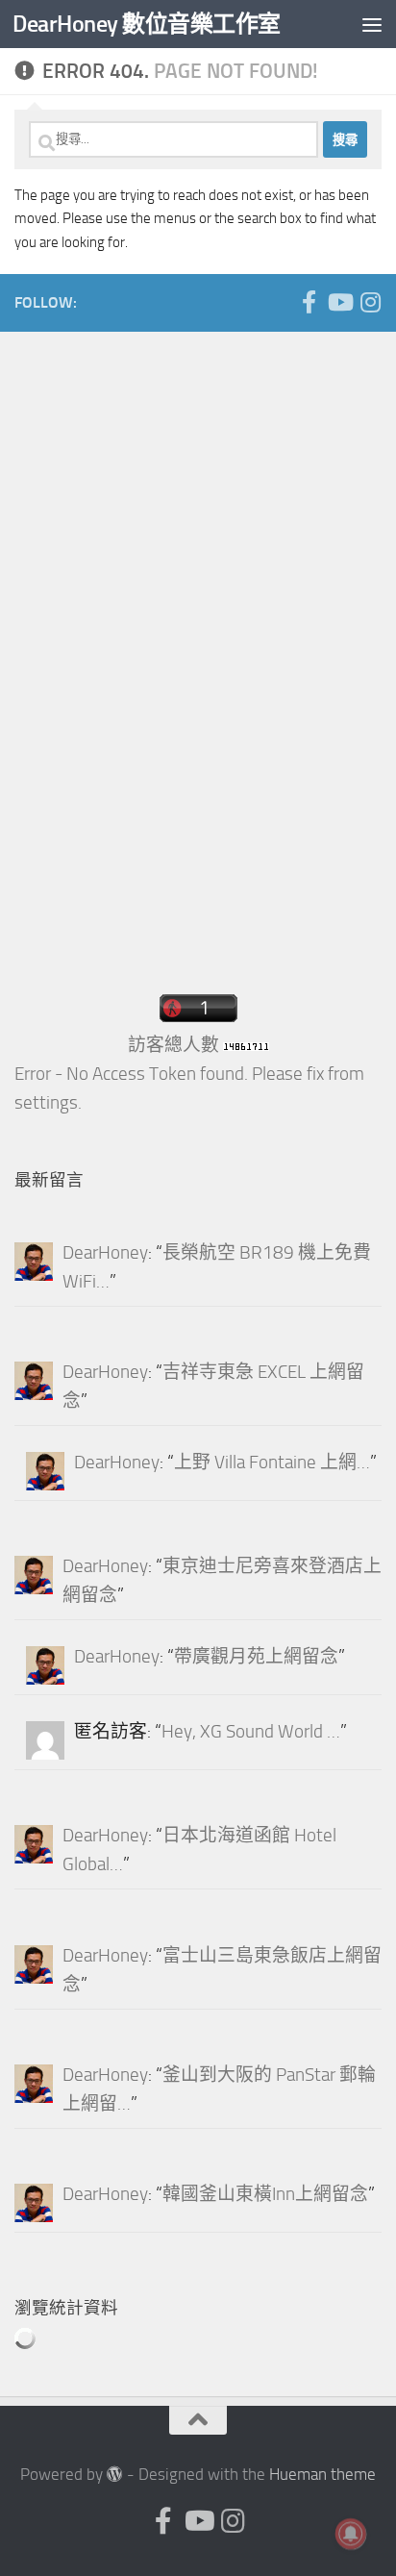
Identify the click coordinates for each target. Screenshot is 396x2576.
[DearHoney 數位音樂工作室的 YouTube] (339, 302)
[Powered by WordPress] (115, 2475)
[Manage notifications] (351, 2534)
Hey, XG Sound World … (251, 1732)
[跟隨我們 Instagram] (370, 302)
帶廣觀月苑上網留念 (256, 1657)
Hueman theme (322, 2475)
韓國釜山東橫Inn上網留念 (265, 2194)
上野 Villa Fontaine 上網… (272, 1463)
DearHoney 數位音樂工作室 (147, 24)
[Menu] (372, 24)
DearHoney (105, 1253)
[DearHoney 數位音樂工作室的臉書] (309, 302)
